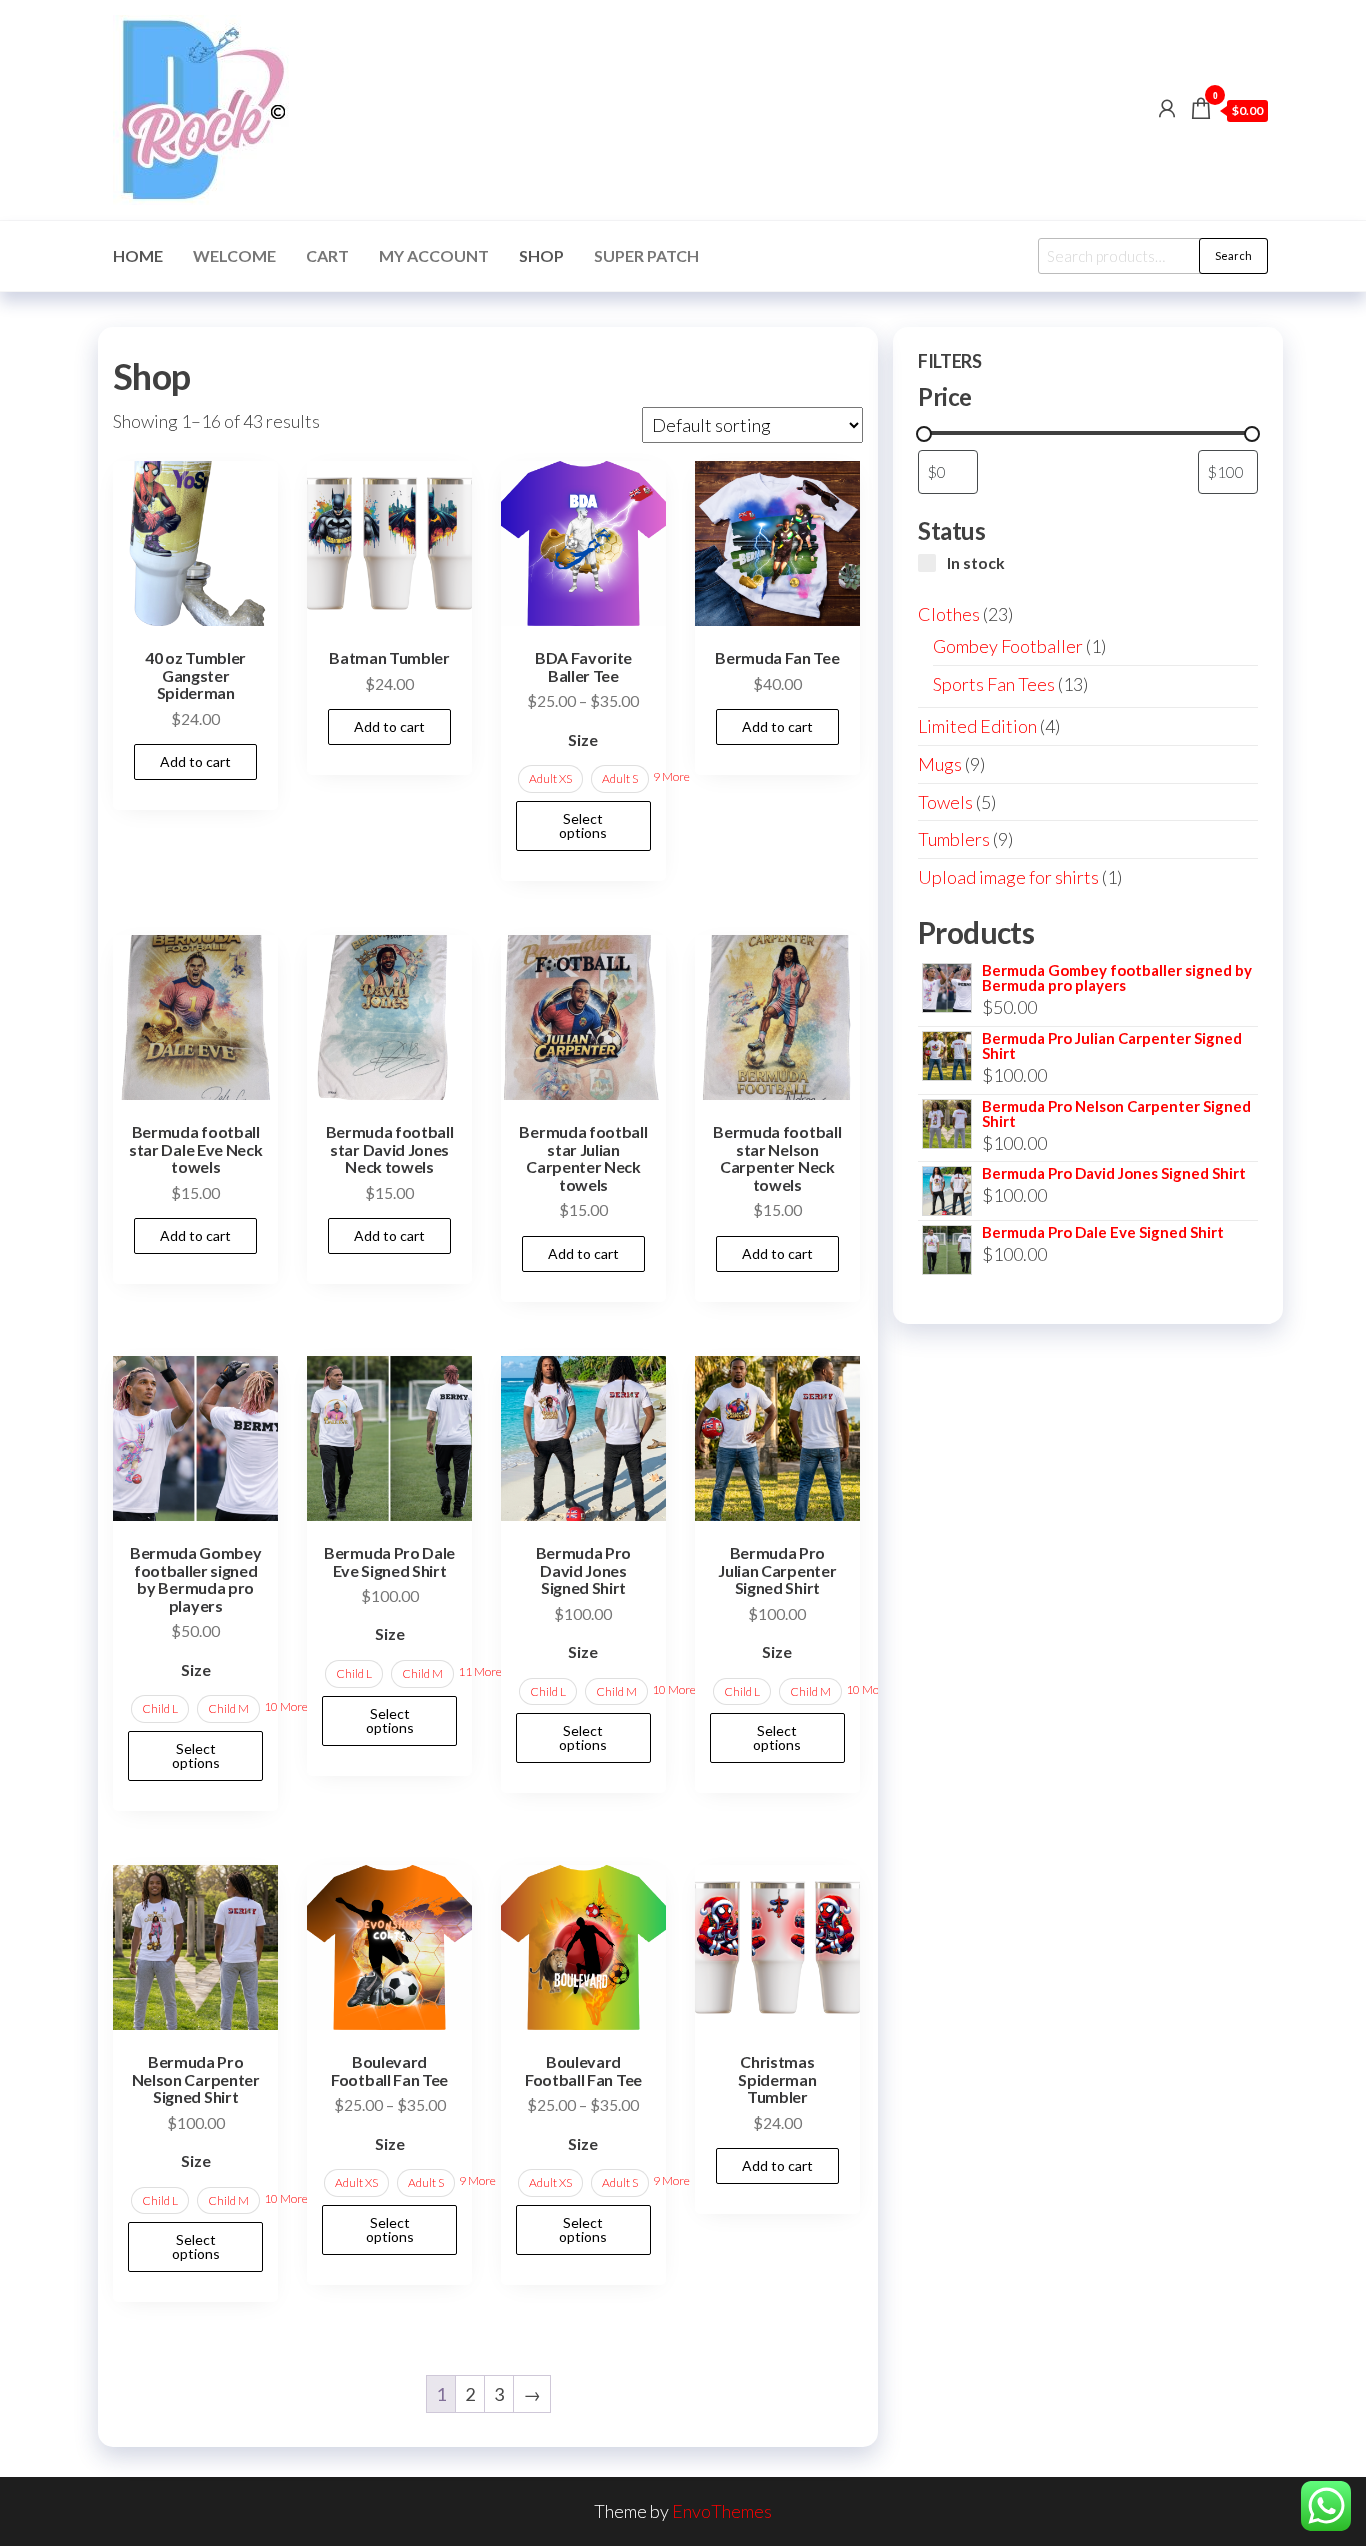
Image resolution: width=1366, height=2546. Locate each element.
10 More (286, 1706)
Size (583, 739)
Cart (327, 255)
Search (1233, 255)
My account (434, 255)
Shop (541, 255)
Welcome (234, 255)
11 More (480, 1671)
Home (138, 255)
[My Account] (1167, 108)
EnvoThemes (722, 2511)
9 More (671, 776)
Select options (583, 825)
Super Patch (646, 255)
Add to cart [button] (195, 761)
